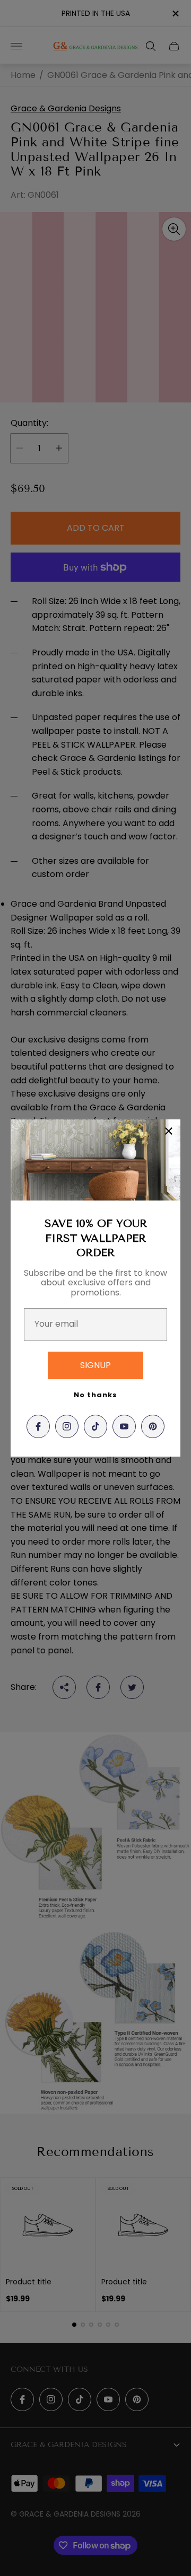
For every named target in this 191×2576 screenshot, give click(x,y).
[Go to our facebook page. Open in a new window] (38, 1426)
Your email (56, 1324)
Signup (95, 1365)
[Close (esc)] (169, 1131)
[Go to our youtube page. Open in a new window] (124, 1426)
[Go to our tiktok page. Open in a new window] (95, 1426)
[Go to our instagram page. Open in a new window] (67, 1426)
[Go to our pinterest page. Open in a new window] (153, 1426)
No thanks (95, 1395)
